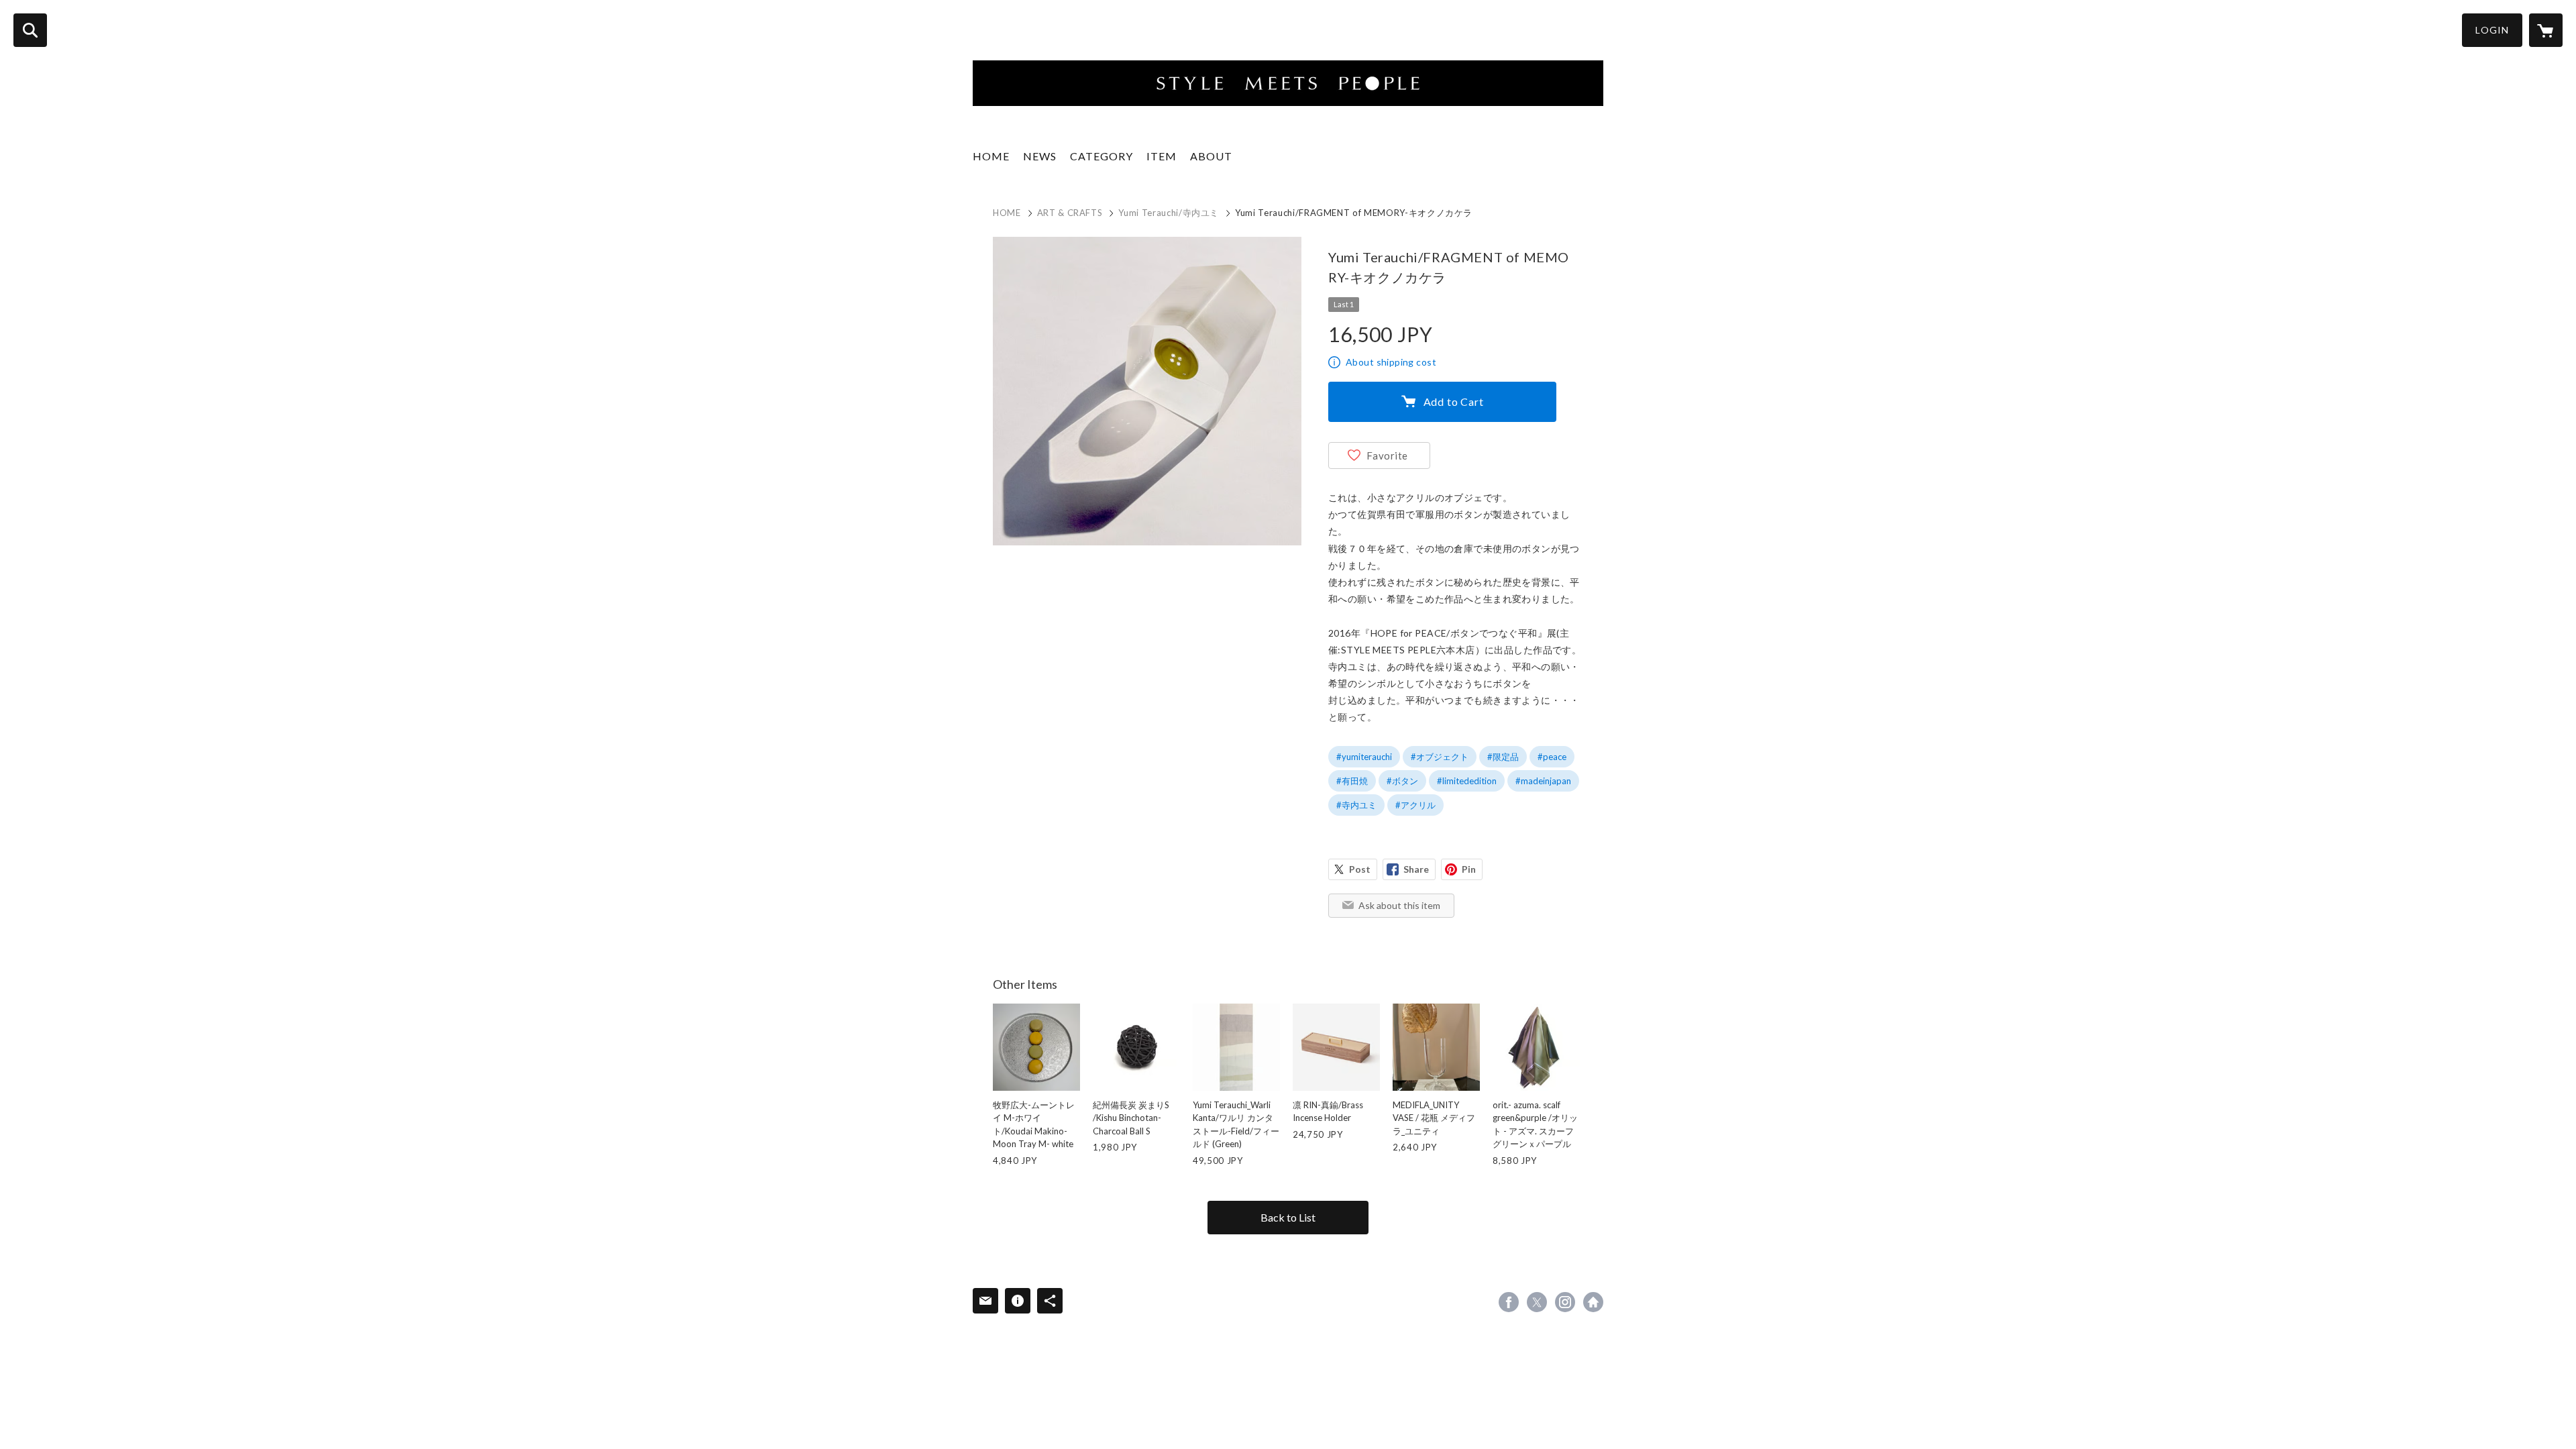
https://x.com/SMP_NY (1537, 1302)
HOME (991, 156)
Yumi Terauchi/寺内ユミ (1169, 213)
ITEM (1162, 156)
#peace (1552, 757)
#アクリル (1415, 805)
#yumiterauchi (1364, 757)
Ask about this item (1399, 905)
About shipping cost (1391, 362)
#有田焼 (1352, 781)
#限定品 (1503, 757)
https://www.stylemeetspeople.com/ (1593, 1302)
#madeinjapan (1543, 781)
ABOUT (1211, 156)
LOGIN (2492, 30)
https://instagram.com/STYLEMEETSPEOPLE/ (1565, 1302)
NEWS (1040, 156)
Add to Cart (1454, 401)
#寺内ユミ (1356, 805)
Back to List (1288, 1217)
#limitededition (1467, 781)
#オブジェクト (1440, 757)
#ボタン (1402, 781)
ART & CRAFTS (1070, 213)
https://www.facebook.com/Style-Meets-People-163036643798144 (1509, 1302)
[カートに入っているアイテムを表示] (2546, 30)
